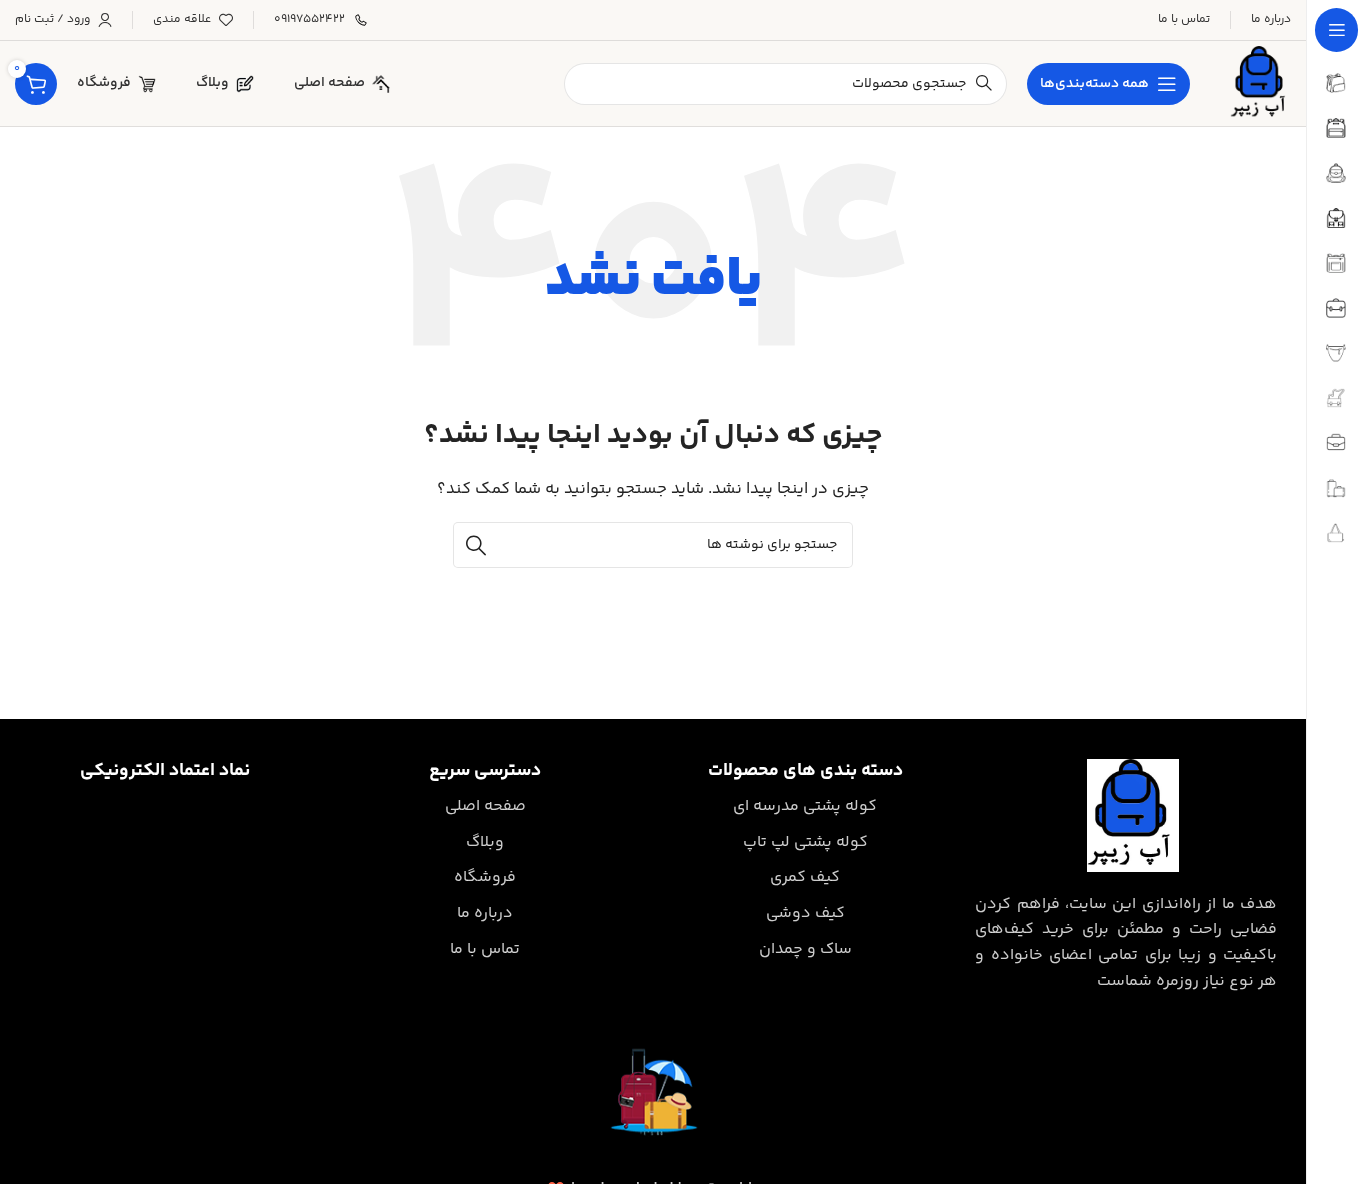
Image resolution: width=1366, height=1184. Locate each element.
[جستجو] (476, 545)
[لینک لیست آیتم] (805, 807)
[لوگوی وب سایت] (1260, 83)
